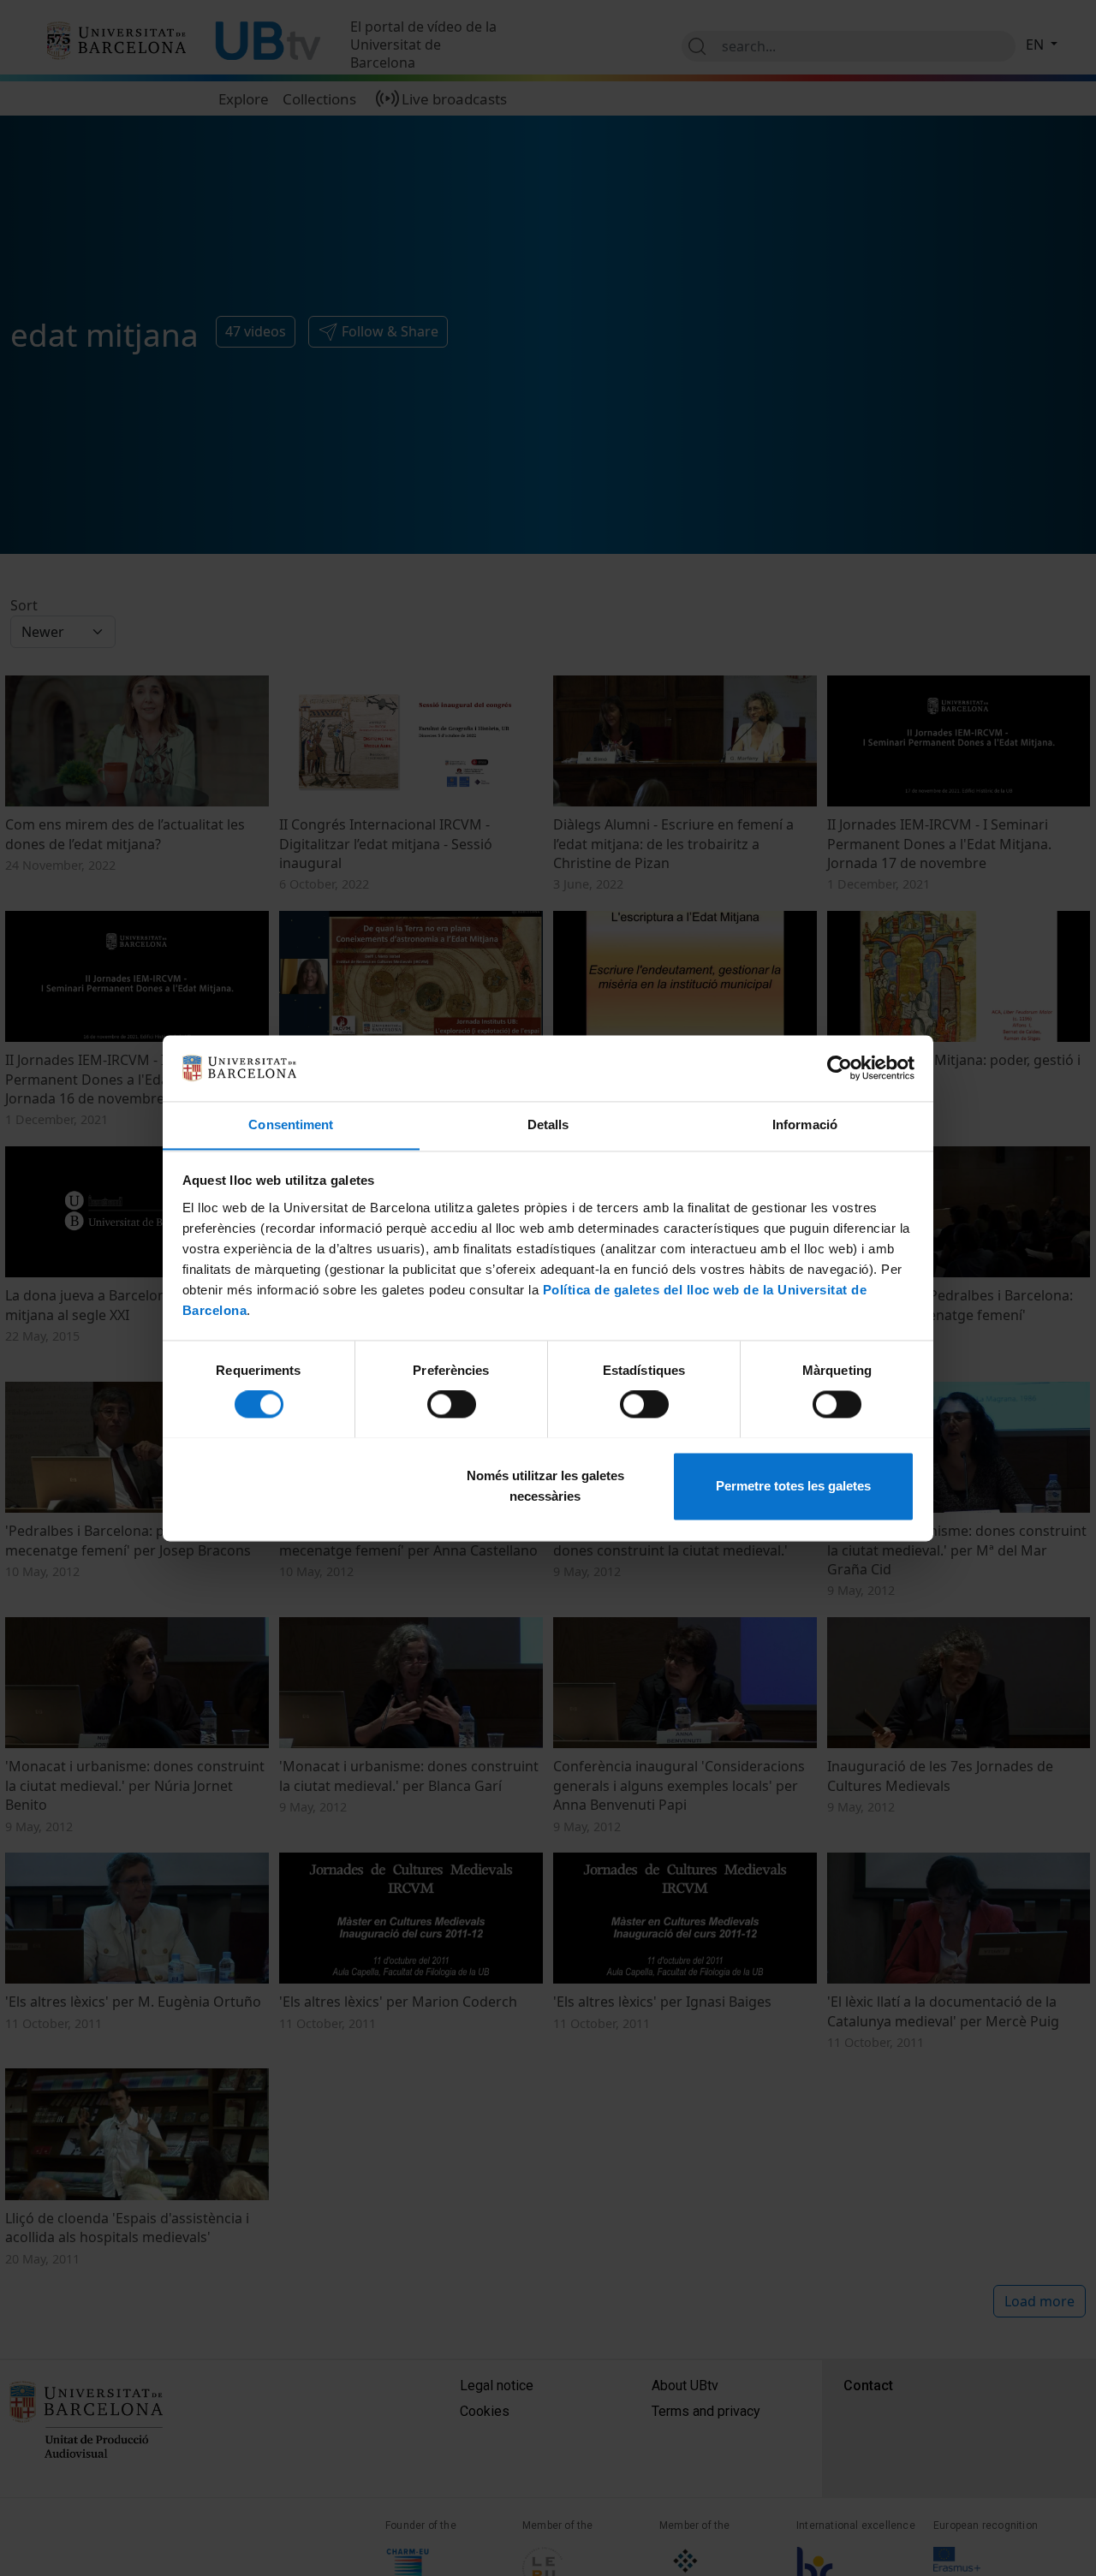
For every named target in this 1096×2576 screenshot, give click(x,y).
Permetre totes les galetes (793, 1486)
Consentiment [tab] (291, 1124)
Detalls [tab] (548, 1124)
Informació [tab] (805, 1124)
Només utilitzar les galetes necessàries (545, 1486)
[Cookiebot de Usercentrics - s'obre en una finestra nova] (840, 1068)
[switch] (452, 1404)
